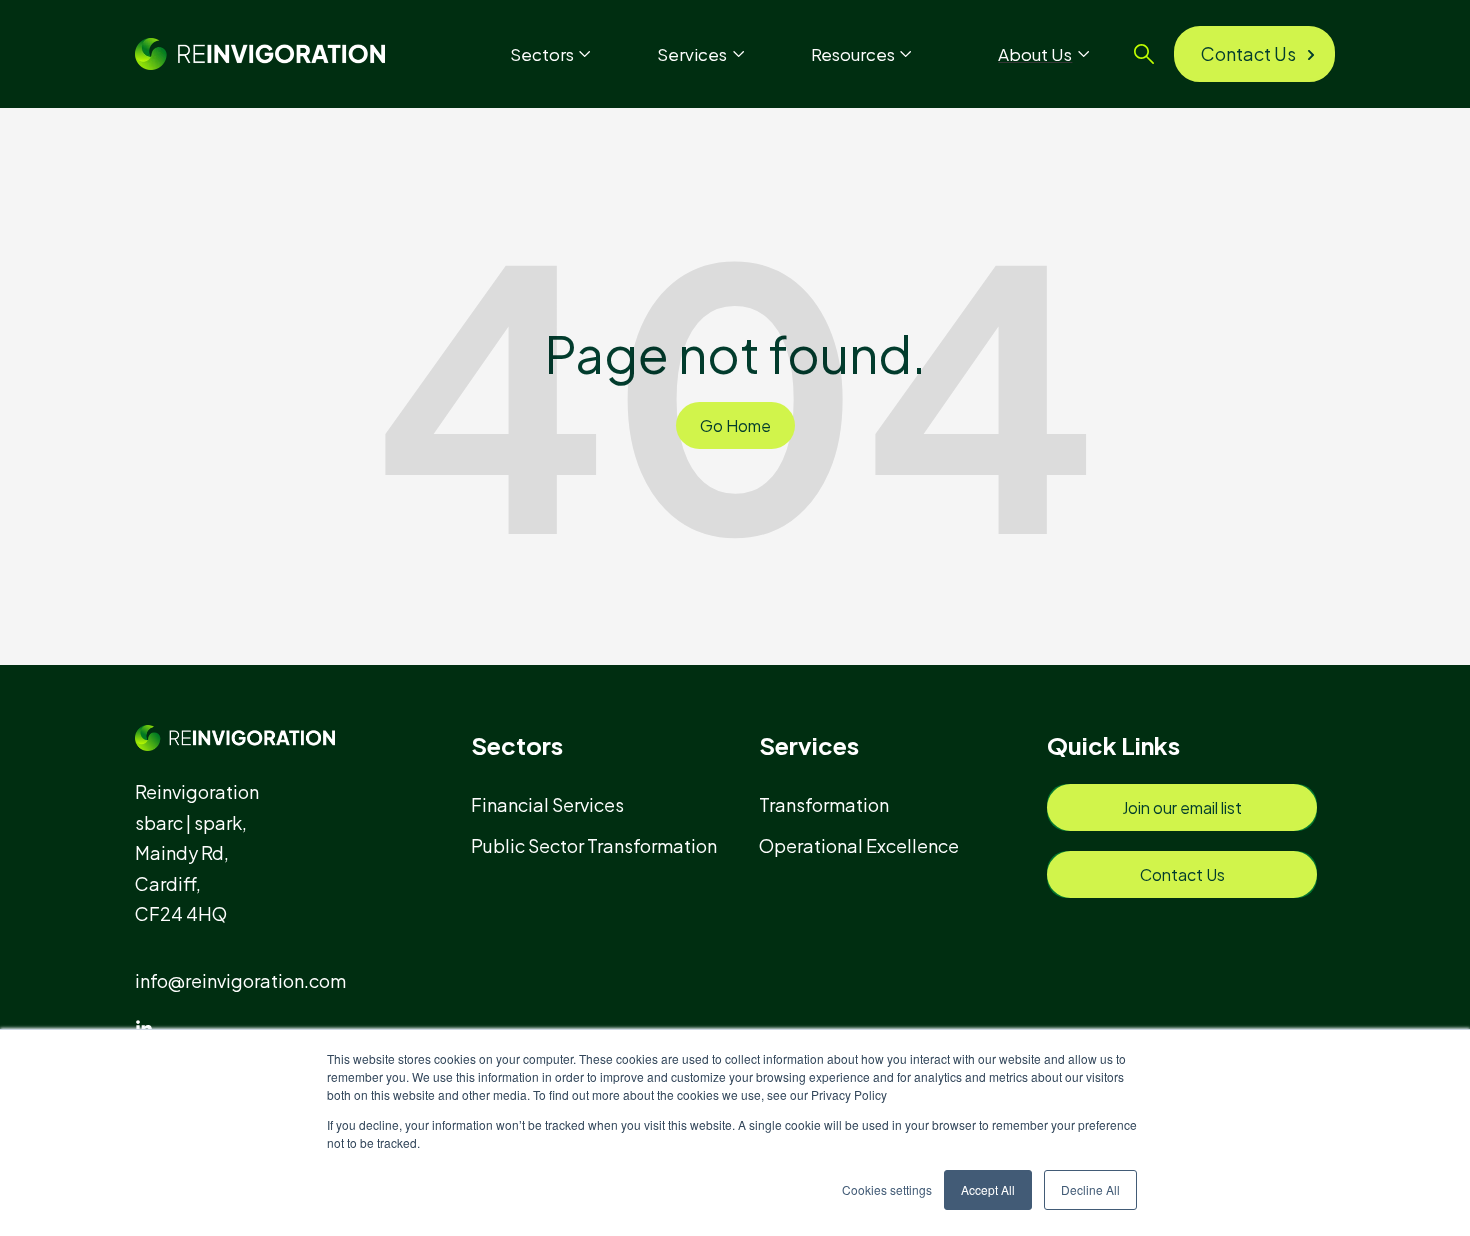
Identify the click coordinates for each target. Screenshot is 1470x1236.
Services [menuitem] (809, 745)
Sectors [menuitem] (517, 745)
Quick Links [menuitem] (1113, 745)
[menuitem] (556, 804)
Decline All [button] (1090, 1189)
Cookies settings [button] (887, 1189)
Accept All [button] (988, 1189)
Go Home (735, 425)
